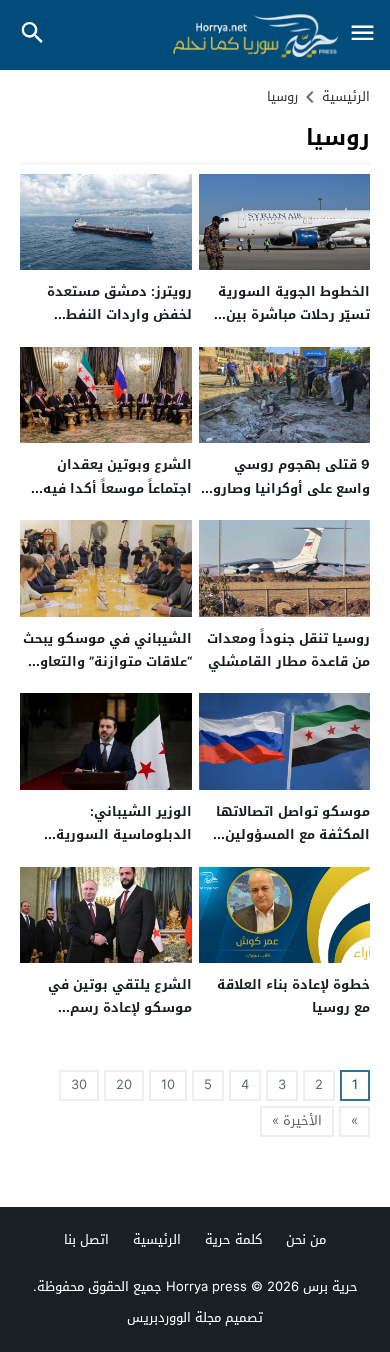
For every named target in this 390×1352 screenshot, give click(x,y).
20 (124, 1084)
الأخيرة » (297, 1120)
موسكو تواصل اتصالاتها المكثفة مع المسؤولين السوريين (293, 835)
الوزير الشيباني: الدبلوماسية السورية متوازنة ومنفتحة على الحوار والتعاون (124, 846)
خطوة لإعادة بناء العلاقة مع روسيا (293, 996)
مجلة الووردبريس (174, 1317)
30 (79, 1084)
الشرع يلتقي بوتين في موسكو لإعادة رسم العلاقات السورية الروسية (109, 1008)
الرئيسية (157, 1239)
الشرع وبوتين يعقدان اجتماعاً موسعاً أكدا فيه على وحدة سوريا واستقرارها (117, 499)
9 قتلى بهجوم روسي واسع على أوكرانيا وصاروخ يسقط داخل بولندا (287, 488)
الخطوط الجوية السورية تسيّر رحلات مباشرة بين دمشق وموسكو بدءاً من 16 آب (292, 326)
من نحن (306, 1239)
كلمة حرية (233, 1239)
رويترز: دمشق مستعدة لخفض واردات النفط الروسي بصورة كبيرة (119, 315)
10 (168, 1084)
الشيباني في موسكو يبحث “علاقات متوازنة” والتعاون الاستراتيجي (107, 662)
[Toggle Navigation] (362, 34)
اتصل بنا (86, 1239)
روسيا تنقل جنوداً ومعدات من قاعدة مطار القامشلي (288, 650)
